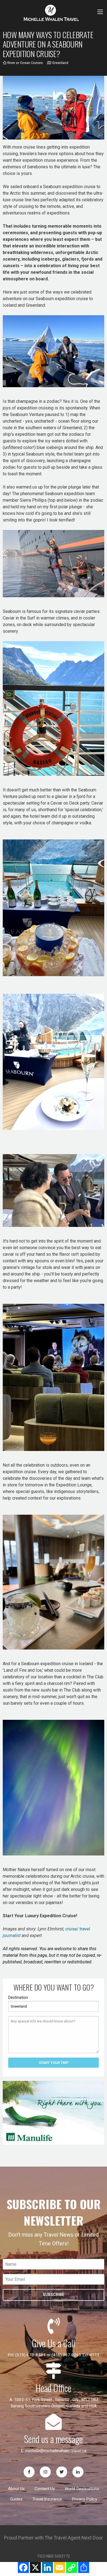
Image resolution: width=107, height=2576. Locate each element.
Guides (16, 2499)
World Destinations (82, 2489)
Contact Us (45, 2489)
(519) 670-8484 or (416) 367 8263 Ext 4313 (57, 2355)
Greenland (60, 63)
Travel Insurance (47, 2499)
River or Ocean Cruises (25, 63)
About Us (16, 2489)
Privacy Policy (85, 2499)
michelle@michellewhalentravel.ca (56, 2451)
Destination (18, 1997)
